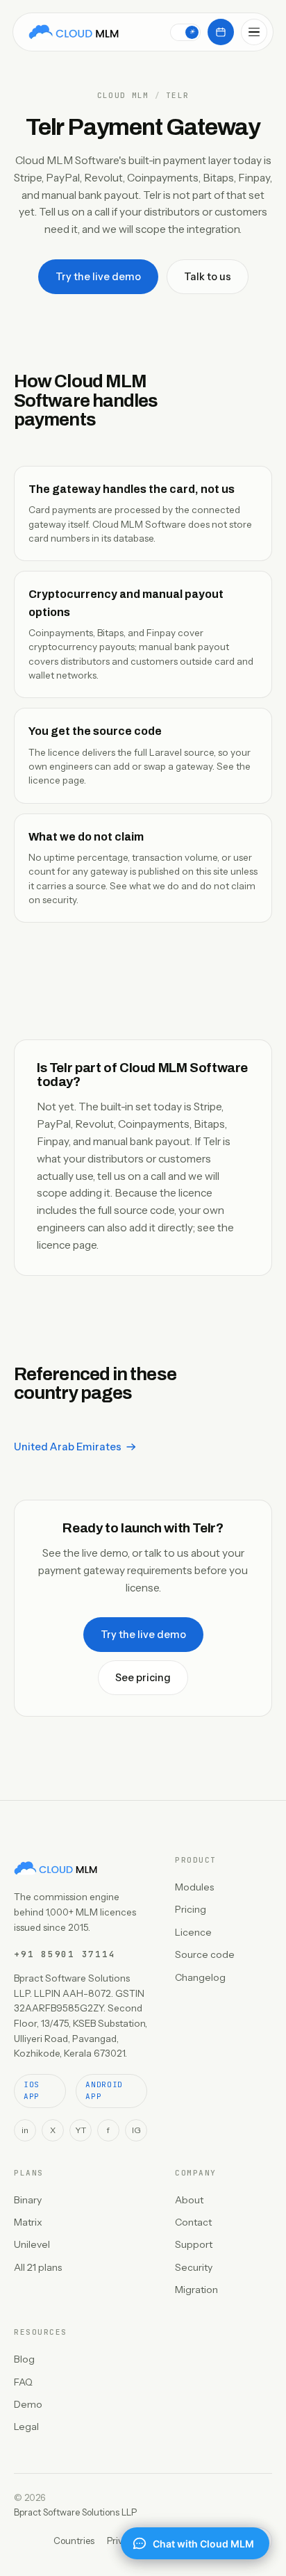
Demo (28, 2404)
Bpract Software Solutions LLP (75, 2512)
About (189, 2200)
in (25, 2130)
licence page (56, 780)
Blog (24, 2359)
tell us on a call (132, 1176)
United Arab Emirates (68, 1447)
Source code (205, 1954)
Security (194, 2267)
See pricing (143, 1678)
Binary (28, 2200)
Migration (196, 2290)
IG (136, 2130)
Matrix (28, 2222)
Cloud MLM (123, 96)
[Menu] (254, 32)
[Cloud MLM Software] (74, 32)
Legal (26, 2427)
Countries (74, 2541)
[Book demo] (221, 32)
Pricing (191, 1909)
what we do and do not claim (192, 886)
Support (194, 2244)
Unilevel (32, 2244)
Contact (193, 2222)
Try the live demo (98, 277)
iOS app (32, 2091)
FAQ (23, 2382)
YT (81, 2130)
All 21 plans (38, 2267)
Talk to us (208, 277)
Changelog (200, 1977)
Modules (194, 1887)
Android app (104, 2091)
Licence (193, 1932)
